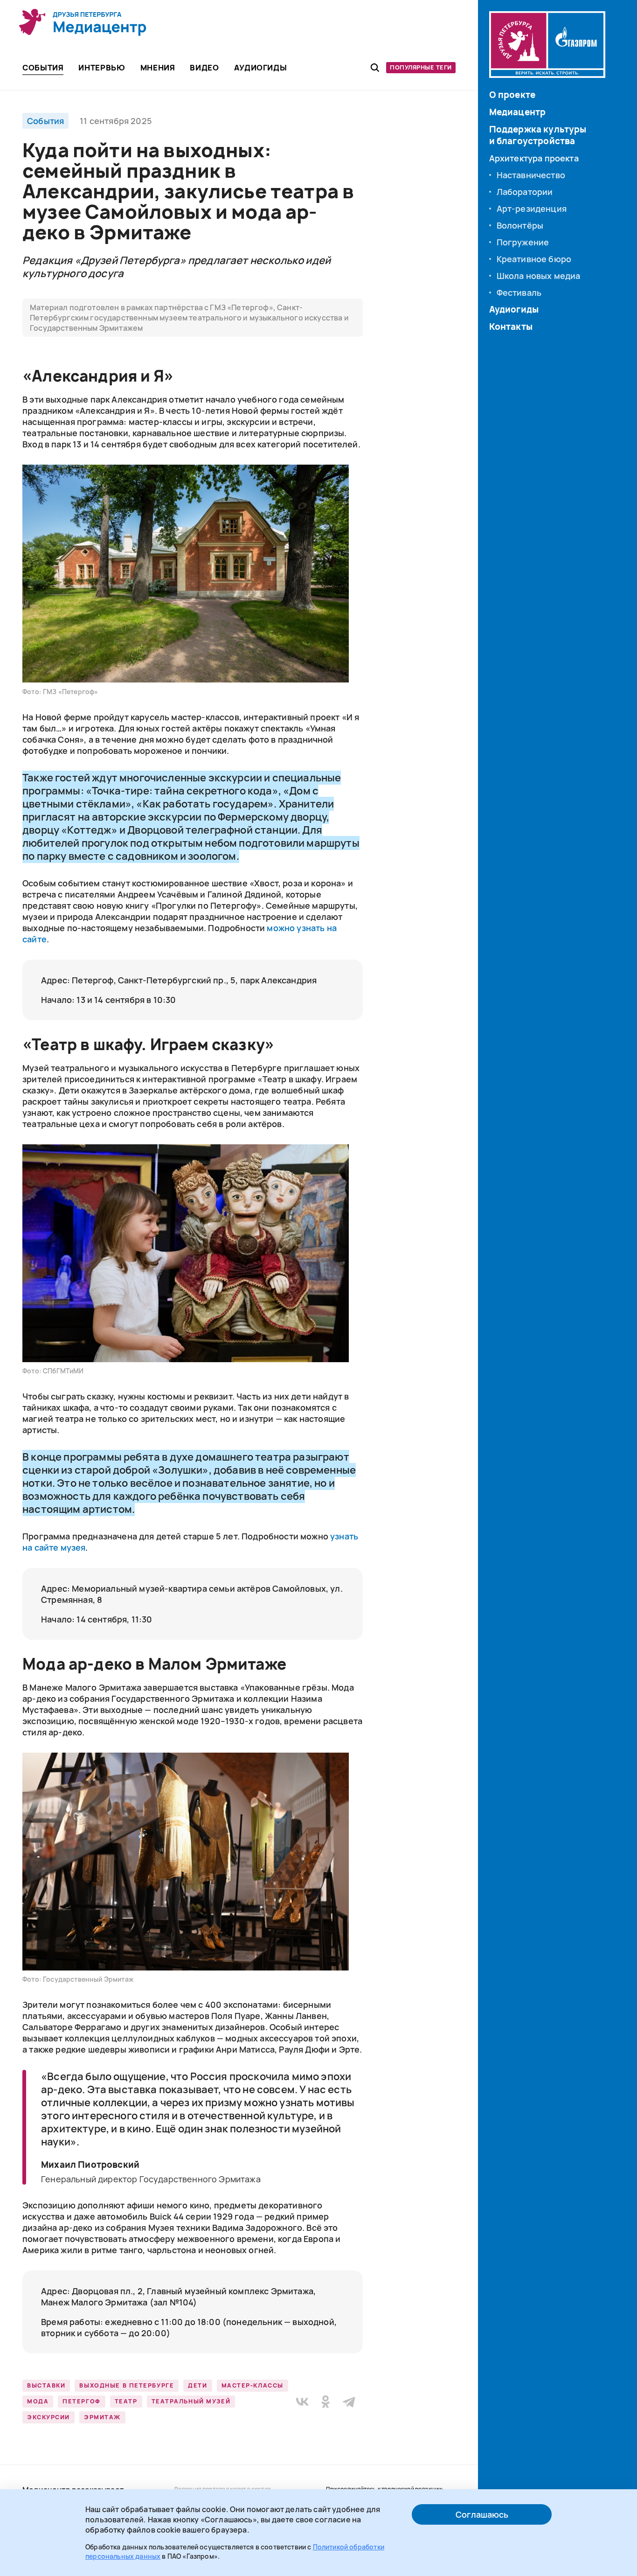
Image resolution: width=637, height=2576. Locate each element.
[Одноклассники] (325, 2402)
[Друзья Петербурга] (83, 22)
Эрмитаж (102, 2417)
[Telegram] (349, 2402)
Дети (197, 2385)
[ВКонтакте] (302, 2402)
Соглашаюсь (482, 2514)
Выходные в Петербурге (127, 2385)
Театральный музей (191, 2401)
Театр (126, 2401)
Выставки (46, 2385)
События (45, 121)
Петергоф (81, 2401)
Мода (38, 2401)
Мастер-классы (253, 2385)
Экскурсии (48, 2417)
